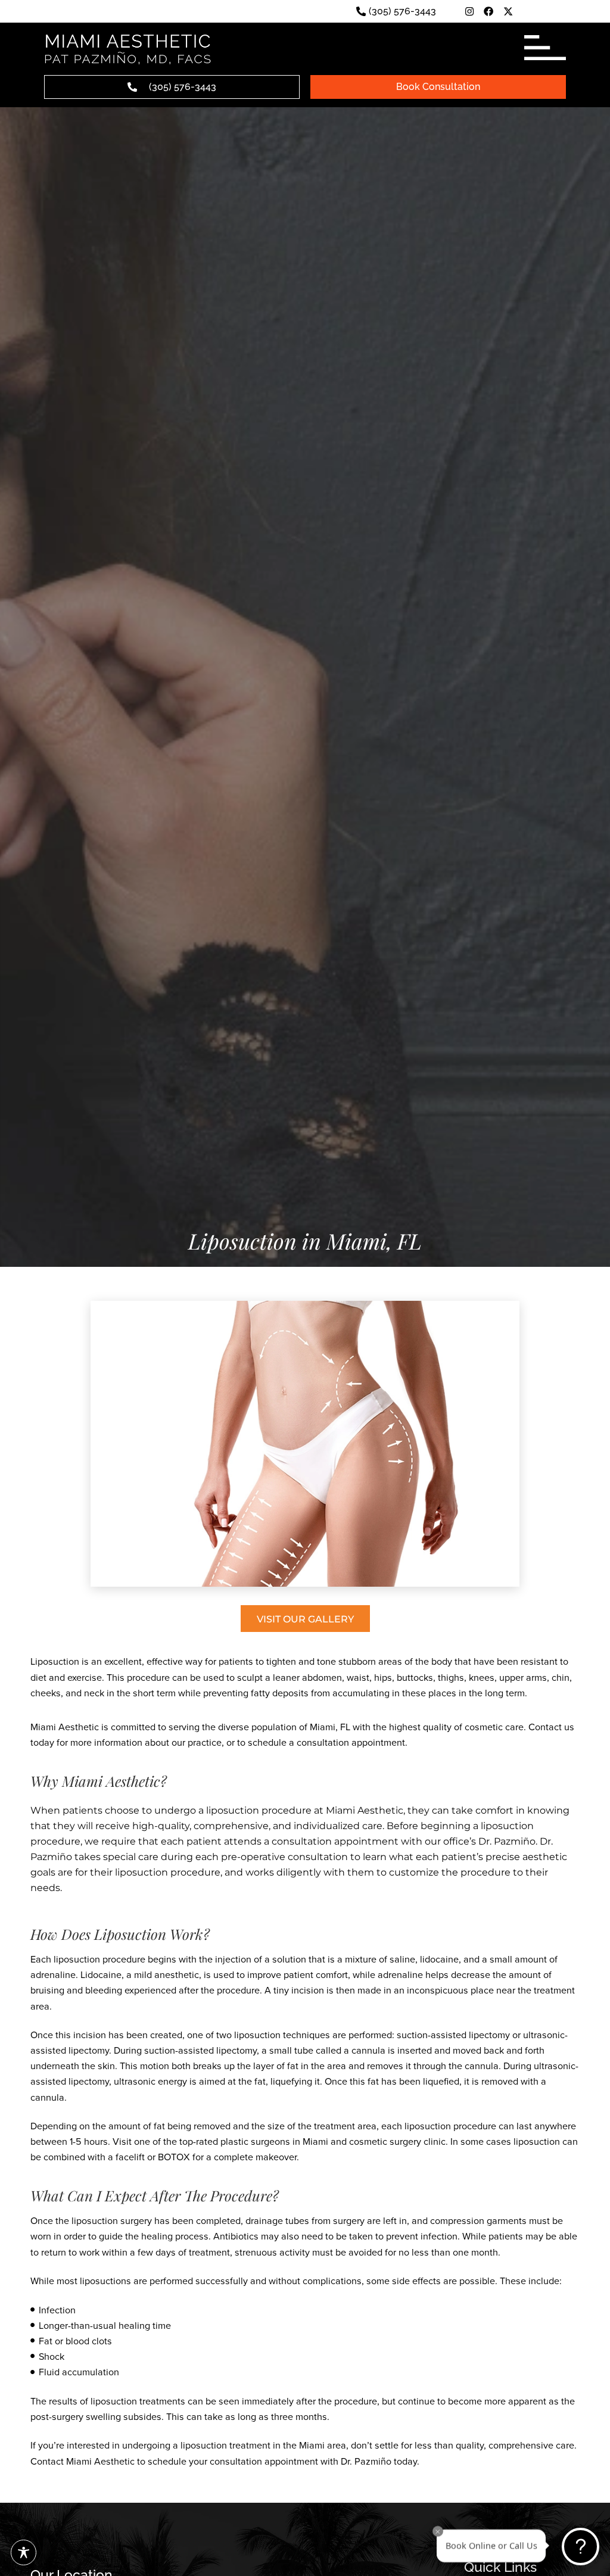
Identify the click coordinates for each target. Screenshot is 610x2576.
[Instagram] (469, 11)
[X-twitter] (508, 11)
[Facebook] (488, 11)
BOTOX (174, 2157)
